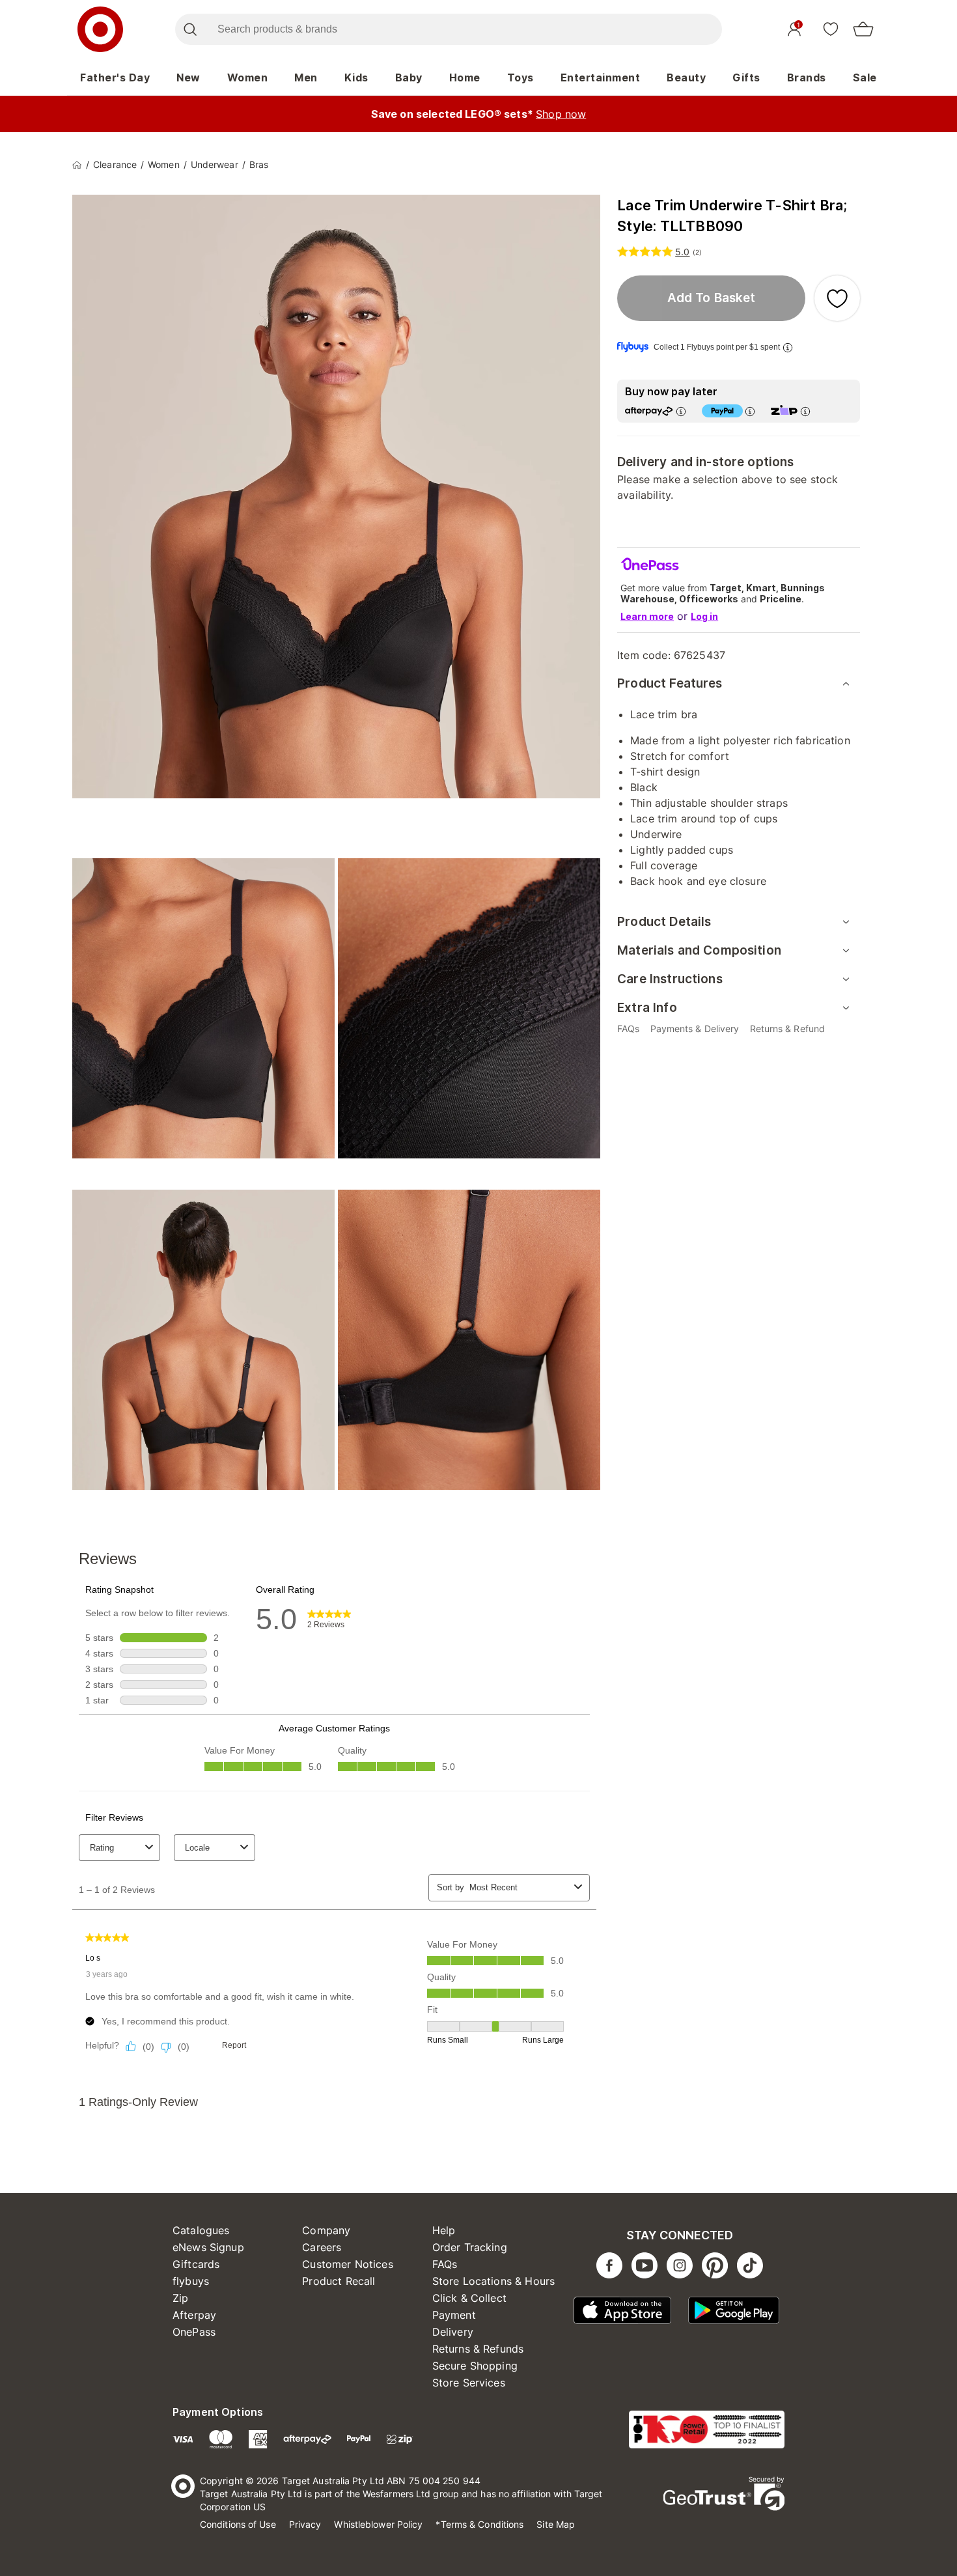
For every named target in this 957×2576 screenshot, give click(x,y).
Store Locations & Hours (493, 2281)
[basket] (863, 29)
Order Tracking (470, 2247)
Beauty (686, 77)
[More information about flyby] (788, 347)
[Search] (190, 29)
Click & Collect (469, 2298)
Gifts (746, 77)
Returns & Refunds (478, 2349)
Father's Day (115, 77)
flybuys (191, 2281)
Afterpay (194, 2315)
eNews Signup (208, 2247)
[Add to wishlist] (837, 298)
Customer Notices (347, 2264)
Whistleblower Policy (378, 2524)
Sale (865, 77)
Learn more (647, 616)
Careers (322, 2247)
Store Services (469, 2383)
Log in (704, 616)
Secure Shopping (475, 2366)
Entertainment (601, 77)
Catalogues (201, 2230)
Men (306, 77)
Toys (520, 77)
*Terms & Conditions (479, 2524)
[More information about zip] (805, 411)
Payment (454, 2315)
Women (248, 77)
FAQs (445, 2264)
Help (444, 2230)
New (188, 77)
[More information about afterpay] (681, 411)
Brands (807, 77)
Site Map (556, 2524)
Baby (409, 77)
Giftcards (196, 2264)
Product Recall (339, 2281)
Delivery (453, 2332)
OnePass (194, 2332)
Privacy (305, 2524)
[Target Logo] (100, 29)
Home (465, 77)
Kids (356, 77)
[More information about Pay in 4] (750, 411)
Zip (180, 2298)
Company (326, 2230)
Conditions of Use (238, 2524)
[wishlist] (831, 29)
